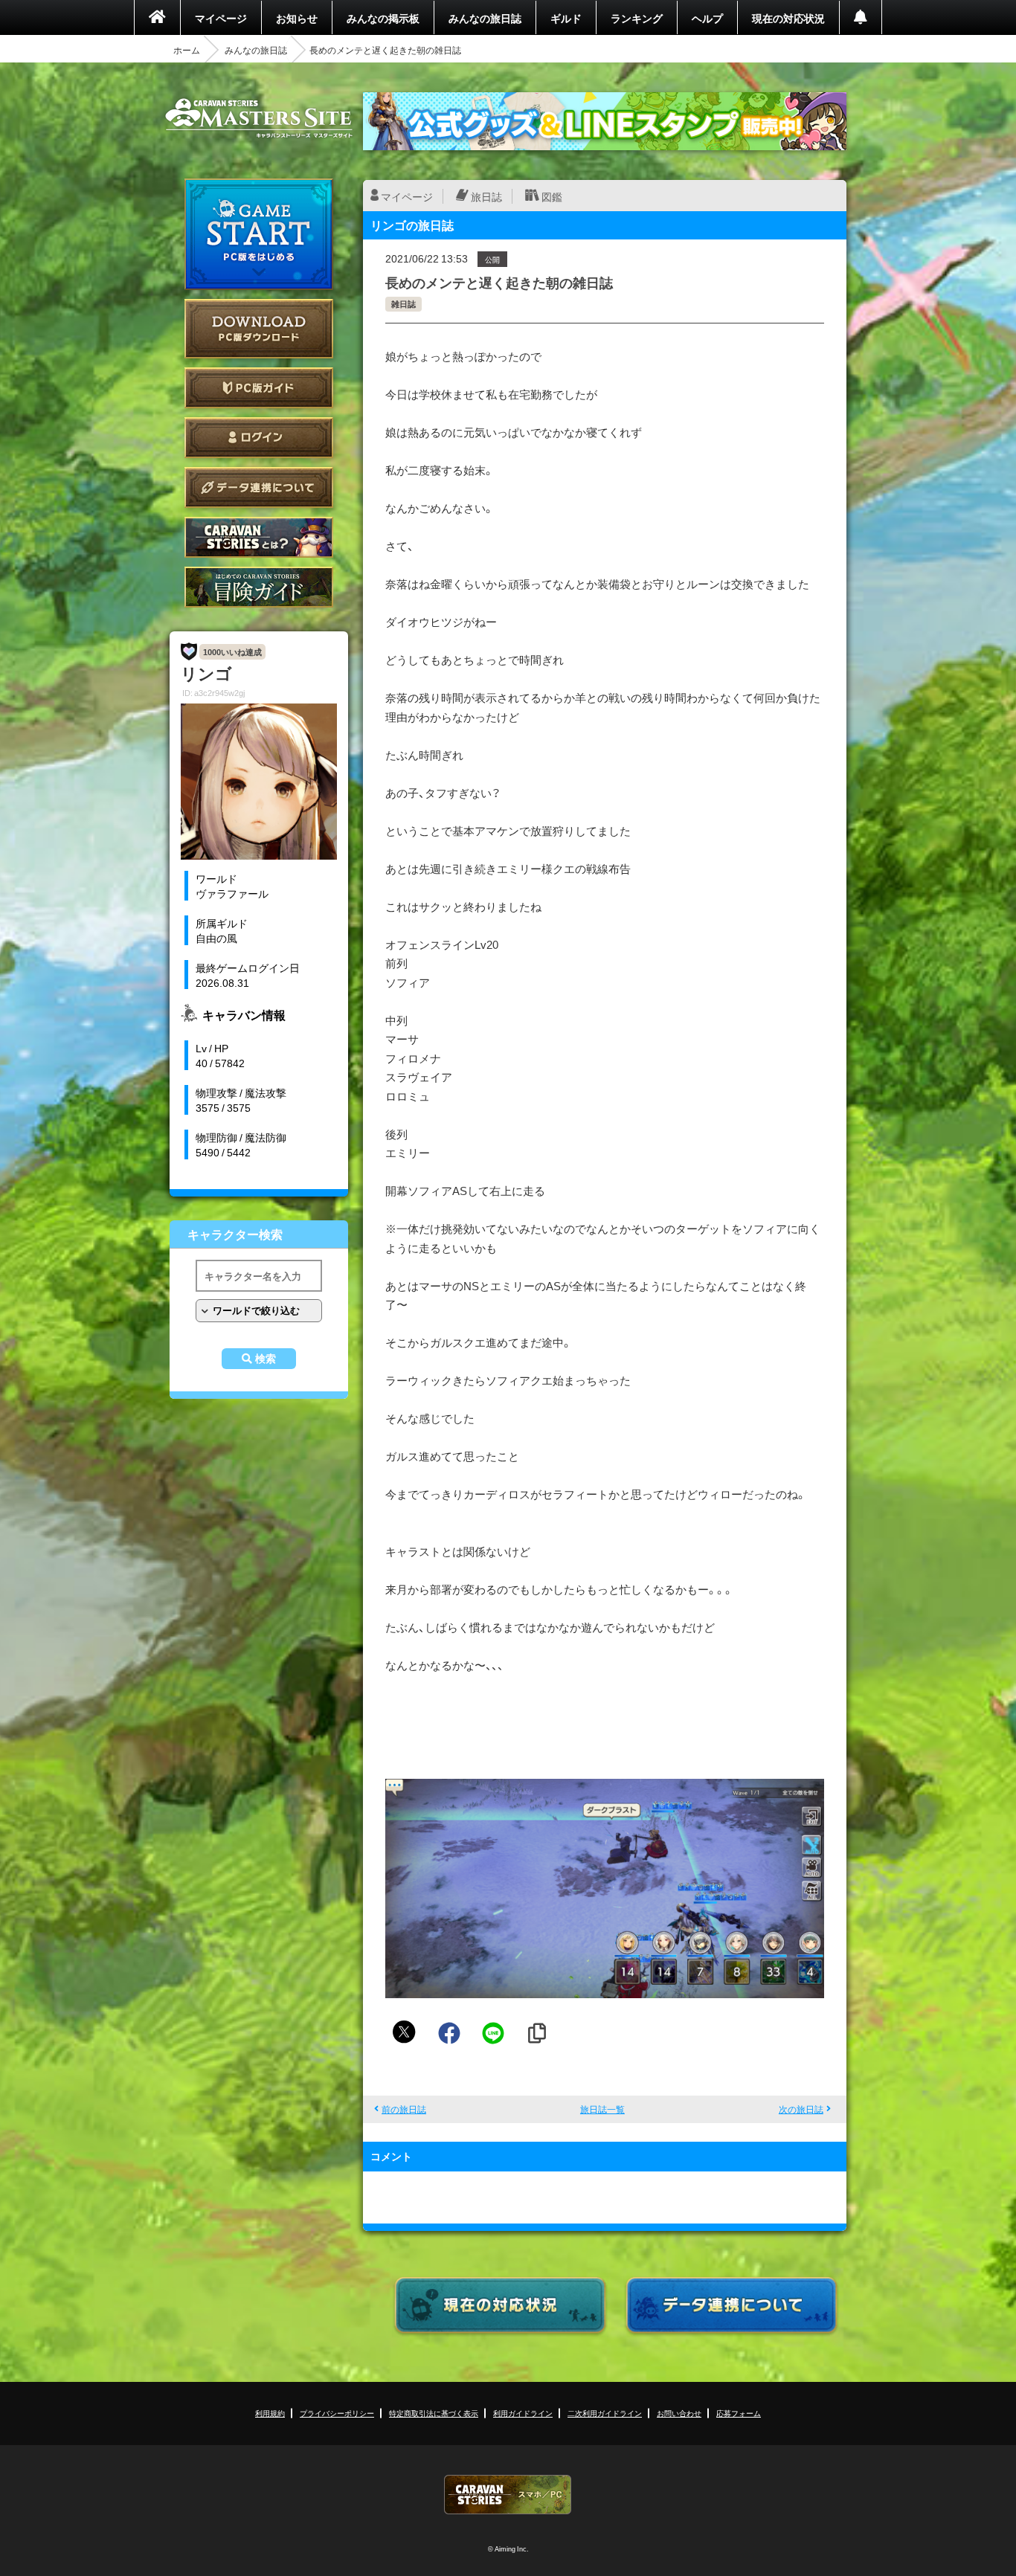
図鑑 (552, 196)
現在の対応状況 (788, 18)
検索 (266, 1359)
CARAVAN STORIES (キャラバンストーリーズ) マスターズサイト (259, 118)
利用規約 (270, 2413)
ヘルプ (707, 18)
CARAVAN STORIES (508, 2495)
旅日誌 (486, 196)
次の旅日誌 (801, 2109)
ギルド (566, 18)
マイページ (221, 18)
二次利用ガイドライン (605, 2413)
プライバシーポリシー (337, 2413)
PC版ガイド (259, 388)
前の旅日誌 (404, 2109)
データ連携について (259, 487)
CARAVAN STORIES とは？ (259, 537)
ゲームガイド (259, 587)
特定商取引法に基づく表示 (434, 2413)
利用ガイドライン (523, 2413)
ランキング (637, 18)
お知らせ (297, 18)
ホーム (187, 50)
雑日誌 (403, 304)
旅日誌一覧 (602, 2109)
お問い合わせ (679, 2413)
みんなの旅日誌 (485, 18)
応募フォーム (739, 2413)
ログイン (259, 438)
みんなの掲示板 (383, 18)
